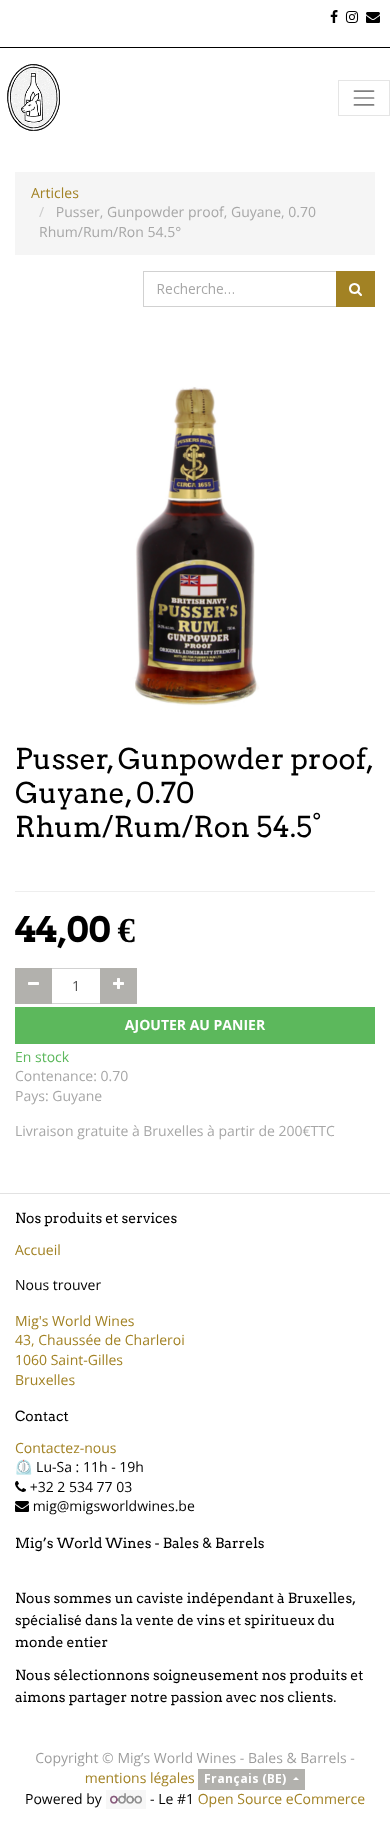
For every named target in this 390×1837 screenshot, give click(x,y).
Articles (55, 193)
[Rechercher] (355, 289)
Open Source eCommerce (281, 1799)
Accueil (38, 1250)
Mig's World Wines (75, 1321)
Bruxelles (45, 1380)
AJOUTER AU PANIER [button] (195, 1025)
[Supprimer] (33, 986)
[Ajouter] (118, 986)
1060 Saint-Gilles (69, 1360)
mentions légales (140, 1778)
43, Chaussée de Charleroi (100, 1340)
